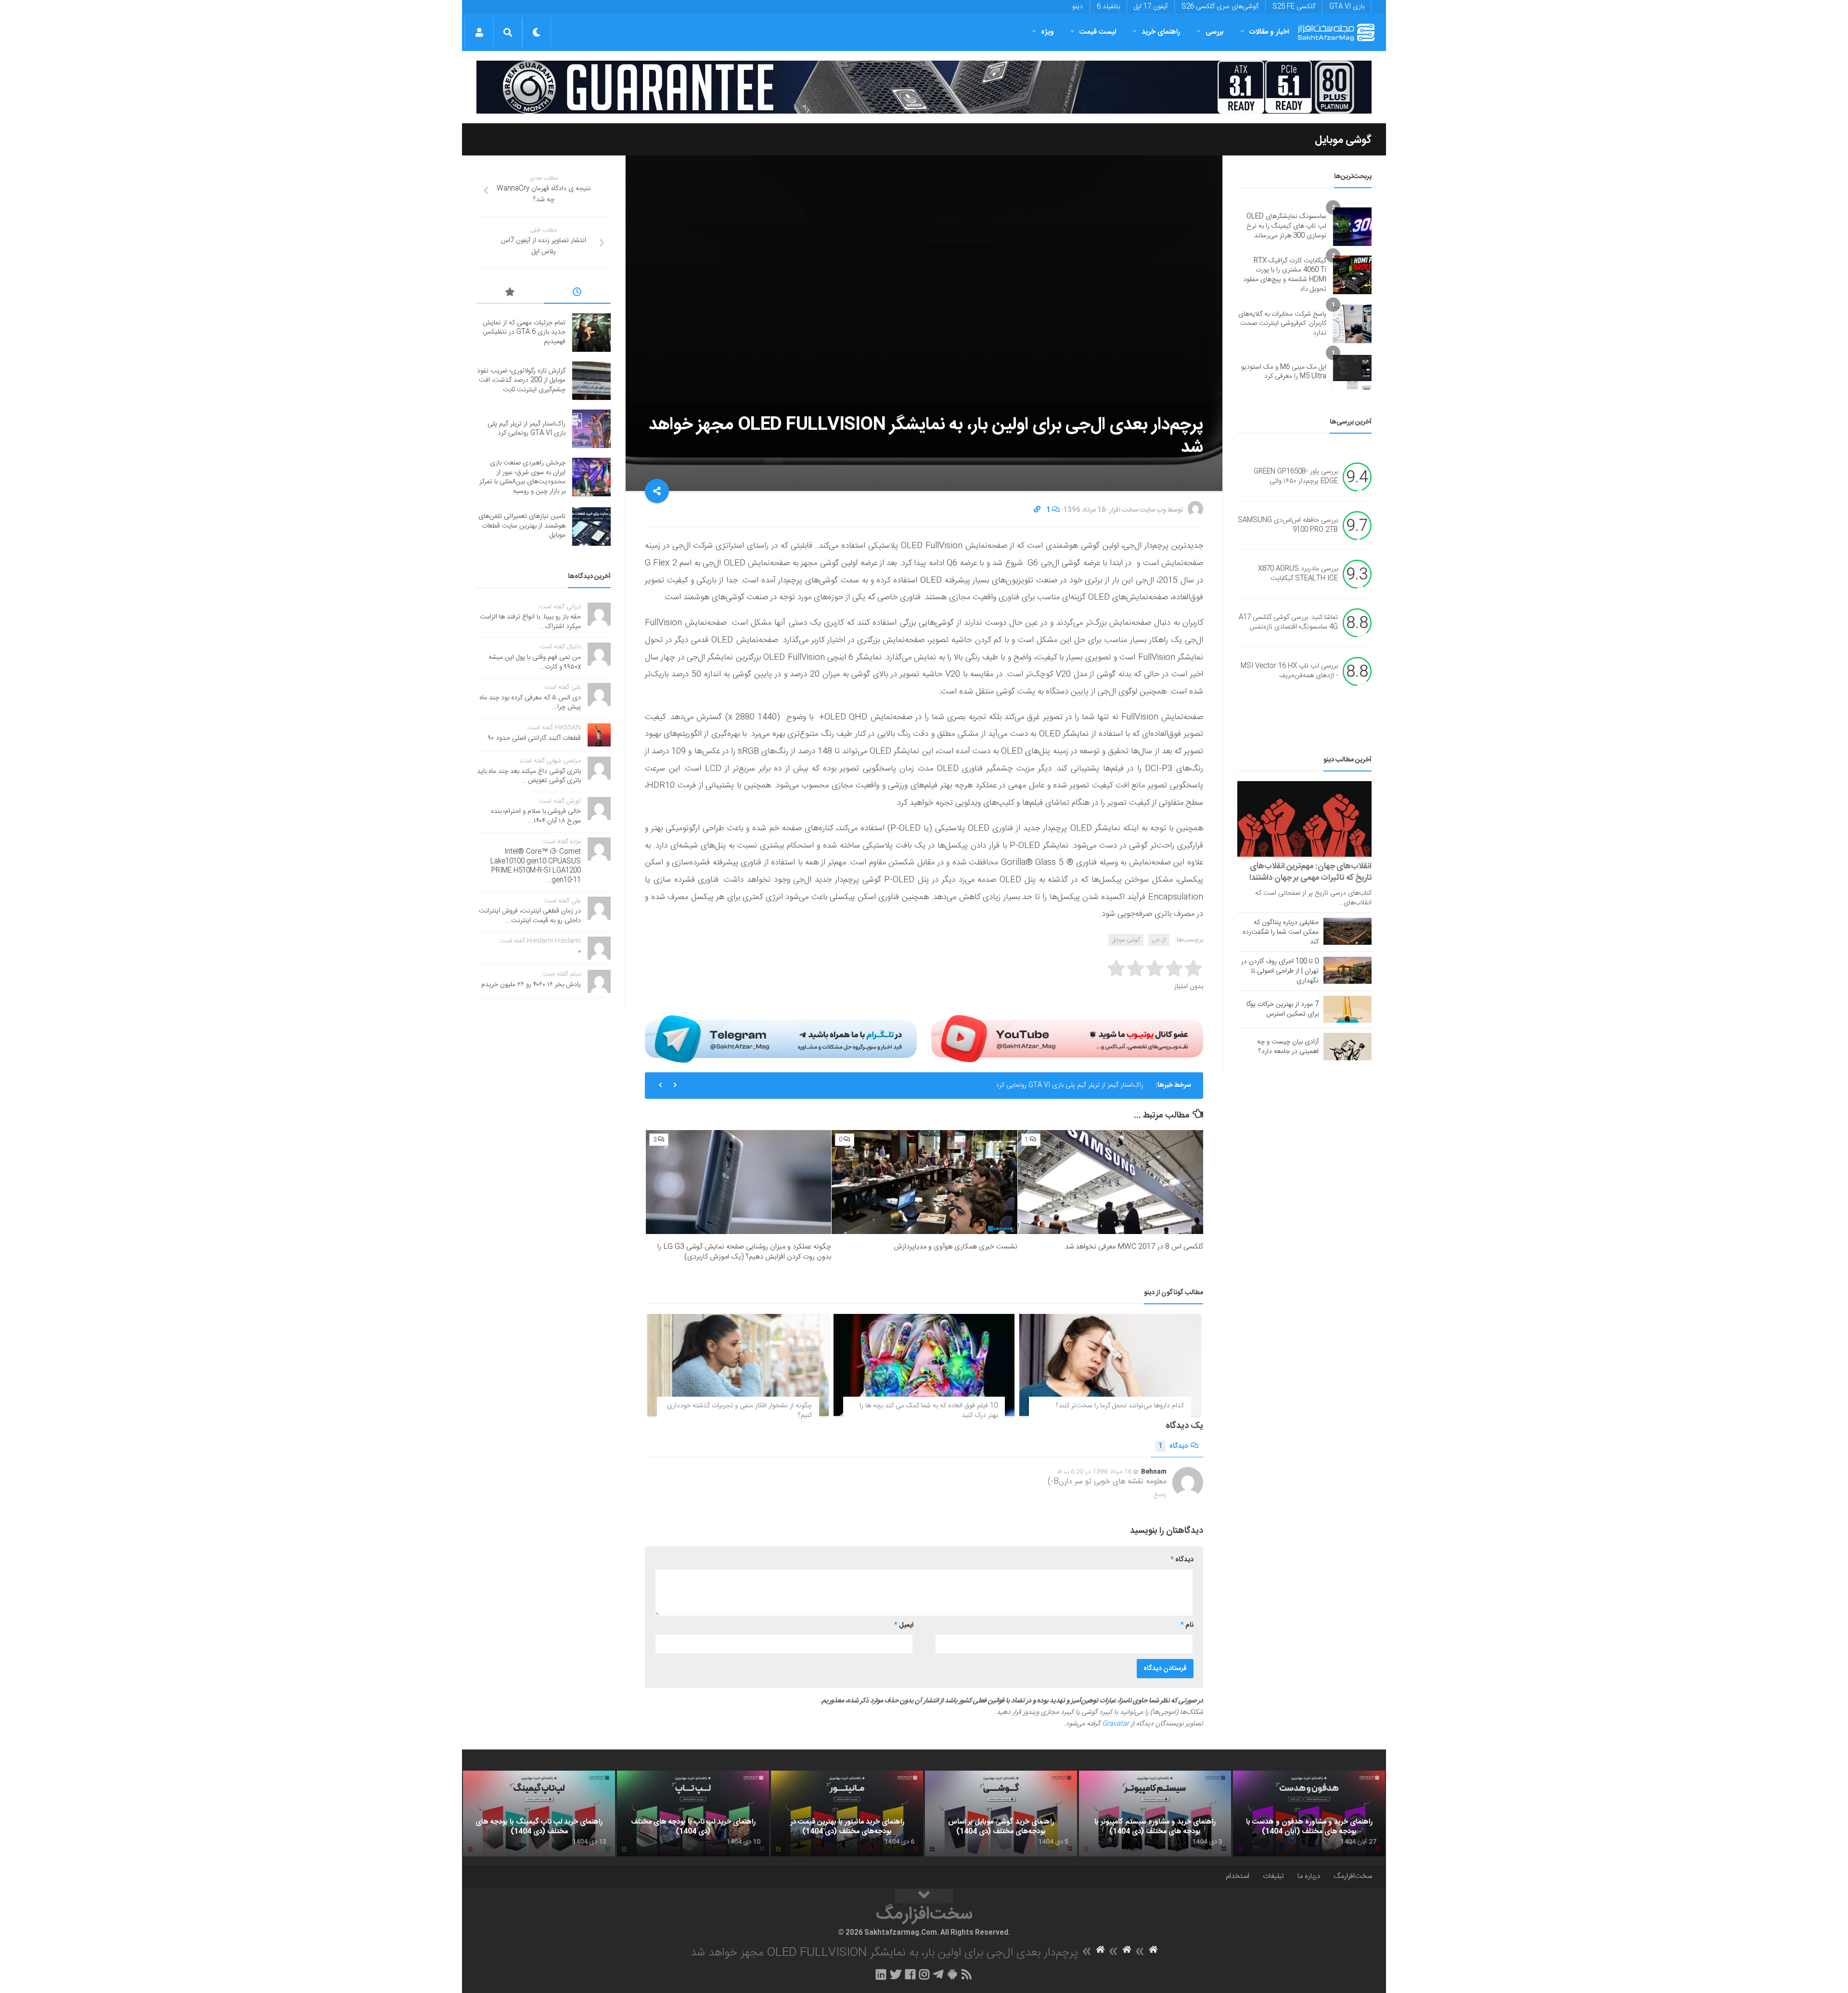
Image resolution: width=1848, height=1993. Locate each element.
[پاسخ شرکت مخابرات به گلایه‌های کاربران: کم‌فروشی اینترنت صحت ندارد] (1352, 324)
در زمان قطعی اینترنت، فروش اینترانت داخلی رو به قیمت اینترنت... (530, 916)
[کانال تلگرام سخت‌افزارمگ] (938, 1974)
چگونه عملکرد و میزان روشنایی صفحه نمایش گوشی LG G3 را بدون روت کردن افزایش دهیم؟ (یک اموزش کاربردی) (744, 1252)
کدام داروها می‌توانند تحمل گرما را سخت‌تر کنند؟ (1120, 1406)
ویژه (1047, 32)
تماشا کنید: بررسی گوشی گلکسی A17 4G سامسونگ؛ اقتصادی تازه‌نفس (1288, 623)
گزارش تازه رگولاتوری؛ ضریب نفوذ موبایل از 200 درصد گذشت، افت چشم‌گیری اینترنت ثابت (521, 380)
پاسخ (1160, 1495)
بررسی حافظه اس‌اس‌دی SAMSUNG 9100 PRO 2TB (1288, 526)
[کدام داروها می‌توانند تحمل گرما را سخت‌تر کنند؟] (1110, 1365)
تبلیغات (1273, 1876)
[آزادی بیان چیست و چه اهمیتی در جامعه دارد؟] (1347, 1046)
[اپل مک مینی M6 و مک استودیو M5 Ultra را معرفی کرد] (1352, 372)
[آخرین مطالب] (577, 294)
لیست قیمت (1098, 32)
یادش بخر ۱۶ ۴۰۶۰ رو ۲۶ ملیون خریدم (531, 985)
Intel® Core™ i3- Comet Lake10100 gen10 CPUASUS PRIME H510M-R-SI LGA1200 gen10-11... (536, 866)
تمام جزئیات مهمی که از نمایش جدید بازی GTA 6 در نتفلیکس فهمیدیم (524, 332)
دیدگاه (1173, 1446)
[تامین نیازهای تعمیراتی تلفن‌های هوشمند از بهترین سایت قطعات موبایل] (591, 527)
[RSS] (967, 1974)
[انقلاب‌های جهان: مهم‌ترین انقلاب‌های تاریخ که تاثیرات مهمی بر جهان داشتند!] (1304, 819)
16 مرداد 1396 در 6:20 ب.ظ (1095, 1472)
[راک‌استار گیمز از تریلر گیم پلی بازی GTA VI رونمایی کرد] (591, 429)
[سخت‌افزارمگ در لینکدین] (881, 1974)
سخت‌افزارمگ (1353, 1876)
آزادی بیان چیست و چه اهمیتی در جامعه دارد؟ (1288, 1047)
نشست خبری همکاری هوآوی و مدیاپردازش (956, 1247)
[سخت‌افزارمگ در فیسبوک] (910, 1974)
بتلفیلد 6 (1108, 7)
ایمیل (904, 1625)
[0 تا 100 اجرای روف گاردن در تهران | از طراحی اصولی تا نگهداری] (1347, 970)
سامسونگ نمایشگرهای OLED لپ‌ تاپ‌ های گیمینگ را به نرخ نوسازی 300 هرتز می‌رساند (1286, 226)
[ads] (924, 87)
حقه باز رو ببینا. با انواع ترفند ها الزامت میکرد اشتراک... (530, 622)
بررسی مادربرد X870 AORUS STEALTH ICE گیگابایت (1298, 574)
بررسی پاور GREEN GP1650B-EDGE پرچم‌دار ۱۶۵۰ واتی (1296, 477)
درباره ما (1309, 1876)
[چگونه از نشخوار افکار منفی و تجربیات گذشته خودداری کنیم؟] (738, 1365)
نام (1187, 1625)
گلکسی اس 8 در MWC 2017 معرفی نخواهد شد (1134, 1247)
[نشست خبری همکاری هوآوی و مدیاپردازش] (924, 1182)
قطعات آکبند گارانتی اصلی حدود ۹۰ (534, 738)
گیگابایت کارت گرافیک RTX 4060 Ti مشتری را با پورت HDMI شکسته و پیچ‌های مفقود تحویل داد (1285, 275)
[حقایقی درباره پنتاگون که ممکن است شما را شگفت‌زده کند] (1347, 931)
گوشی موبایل (1343, 140)
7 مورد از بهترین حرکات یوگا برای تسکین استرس (1283, 1009)
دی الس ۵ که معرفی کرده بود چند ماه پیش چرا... (530, 703)
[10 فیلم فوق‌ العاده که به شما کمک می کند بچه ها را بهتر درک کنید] (924, 1365)
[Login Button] (479, 32)
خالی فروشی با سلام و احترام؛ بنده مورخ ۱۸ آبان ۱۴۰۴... (536, 816)
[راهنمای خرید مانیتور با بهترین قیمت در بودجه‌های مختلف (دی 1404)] (847, 1813)
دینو (1078, 7)
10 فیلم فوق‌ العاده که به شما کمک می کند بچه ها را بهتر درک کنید (929, 1411)
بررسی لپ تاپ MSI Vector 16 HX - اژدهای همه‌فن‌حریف (1289, 671)
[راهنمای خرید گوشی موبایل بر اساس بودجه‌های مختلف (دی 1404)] (1001, 1813)
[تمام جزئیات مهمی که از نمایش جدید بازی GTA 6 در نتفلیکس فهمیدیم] (591, 333)
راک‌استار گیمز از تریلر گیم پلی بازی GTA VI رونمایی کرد (526, 429)
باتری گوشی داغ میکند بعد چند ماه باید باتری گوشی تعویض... (529, 776)
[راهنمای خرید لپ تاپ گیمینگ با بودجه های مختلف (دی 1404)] (539, 1813)
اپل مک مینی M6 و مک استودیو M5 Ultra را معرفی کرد (1284, 372)
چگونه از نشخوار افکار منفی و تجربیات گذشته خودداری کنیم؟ (739, 1411)
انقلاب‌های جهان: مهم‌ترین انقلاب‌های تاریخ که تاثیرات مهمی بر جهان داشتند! (1310, 872)
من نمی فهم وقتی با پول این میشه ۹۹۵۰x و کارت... (535, 662)
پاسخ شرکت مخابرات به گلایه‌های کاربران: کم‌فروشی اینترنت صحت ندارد (1282, 324)
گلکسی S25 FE (1294, 7)
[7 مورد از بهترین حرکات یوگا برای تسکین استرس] (1347, 1009)
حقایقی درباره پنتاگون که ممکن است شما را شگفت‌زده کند (1281, 932)
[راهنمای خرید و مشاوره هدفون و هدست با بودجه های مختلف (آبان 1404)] (1309, 1813)
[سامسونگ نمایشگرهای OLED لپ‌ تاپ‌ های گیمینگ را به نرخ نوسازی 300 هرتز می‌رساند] (1352, 227)
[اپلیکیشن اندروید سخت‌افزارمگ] (952, 1974)
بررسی (1215, 32)
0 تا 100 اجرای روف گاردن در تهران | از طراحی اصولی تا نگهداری (1280, 971)
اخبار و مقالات (1269, 32)
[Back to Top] (924, 1896)
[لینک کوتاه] (1037, 510)
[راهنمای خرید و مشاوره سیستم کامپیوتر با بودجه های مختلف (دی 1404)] (1155, 1813)
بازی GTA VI (1347, 7)
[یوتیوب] (1067, 1039)
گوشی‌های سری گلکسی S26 (1220, 7)
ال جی (1159, 940)
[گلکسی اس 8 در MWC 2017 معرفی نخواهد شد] (1110, 1182)
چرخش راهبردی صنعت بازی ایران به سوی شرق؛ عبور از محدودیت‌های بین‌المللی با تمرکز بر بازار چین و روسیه (999, 1089)
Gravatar (1116, 1724)
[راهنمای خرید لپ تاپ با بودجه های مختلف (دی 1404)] (693, 1813)
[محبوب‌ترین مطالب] (510, 294)
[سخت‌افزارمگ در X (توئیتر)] (896, 1974)
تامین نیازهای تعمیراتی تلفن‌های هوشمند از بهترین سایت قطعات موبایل (522, 526)
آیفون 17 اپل (1151, 7)
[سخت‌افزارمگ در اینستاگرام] (924, 1974)
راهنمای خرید (1161, 32)
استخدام (1238, 1876)
